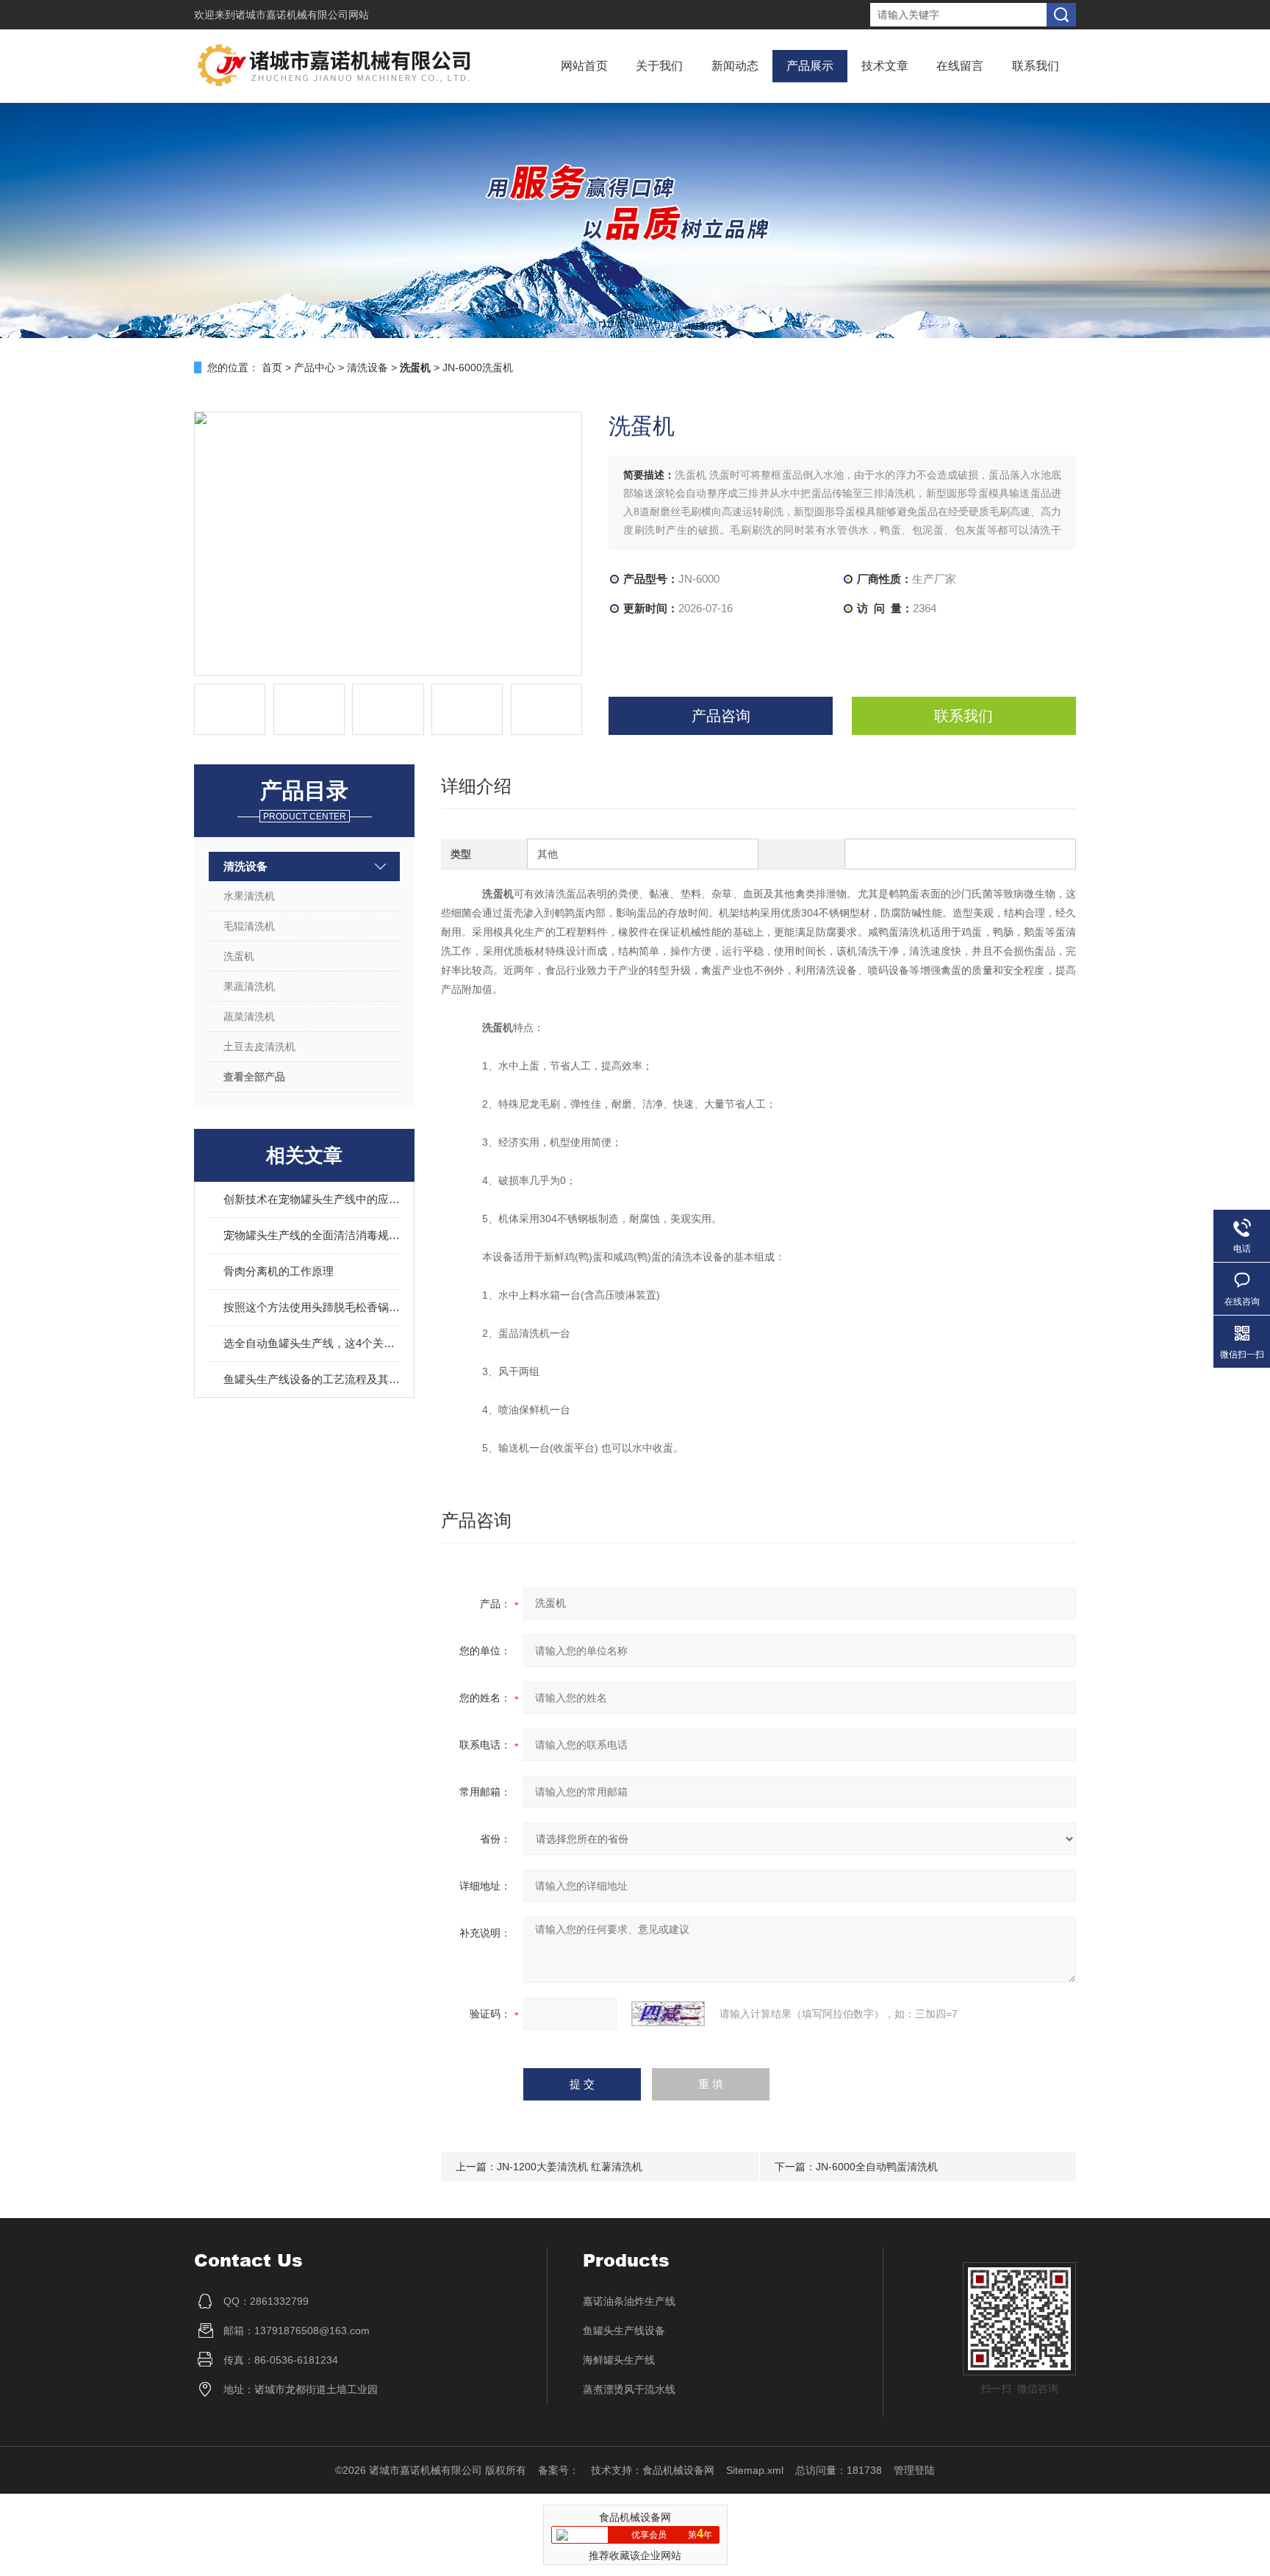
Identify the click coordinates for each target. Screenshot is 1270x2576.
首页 (272, 367)
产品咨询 (721, 716)
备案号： (559, 2470)
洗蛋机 (239, 956)
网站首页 (584, 66)
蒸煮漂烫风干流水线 (629, 2389)
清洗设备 (367, 367)
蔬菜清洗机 (249, 1016)
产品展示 (810, 66)
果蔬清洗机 (249, 986)
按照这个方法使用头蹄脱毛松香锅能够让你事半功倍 (312, 1307)
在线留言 (960, 66)
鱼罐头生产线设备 (624, 2331)
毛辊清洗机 (249, 926)
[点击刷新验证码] (668, 2014)
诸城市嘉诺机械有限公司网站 (302, 15)
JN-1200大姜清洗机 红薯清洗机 (570, 2167)
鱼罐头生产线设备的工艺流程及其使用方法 (312, 1379)
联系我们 (1036, 66)
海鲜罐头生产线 (619, 2360)
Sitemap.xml (755, 2470)
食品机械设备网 (678, 2470)
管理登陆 (914, 2470)
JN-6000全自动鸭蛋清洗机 (877, 2167)
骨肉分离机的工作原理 (279, 1271)
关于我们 (659, 66)
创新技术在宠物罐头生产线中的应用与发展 (312, 1199)
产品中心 (315, 367)
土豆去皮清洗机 (259, 1047)
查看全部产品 (254, 1077)
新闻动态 (735, 66)
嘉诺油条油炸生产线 (629, 2301)
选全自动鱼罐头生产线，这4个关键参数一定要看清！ (312, 1343)
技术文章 (885, 66)
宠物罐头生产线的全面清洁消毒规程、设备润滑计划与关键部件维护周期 (312, 1235)
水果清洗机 (249, 896)
